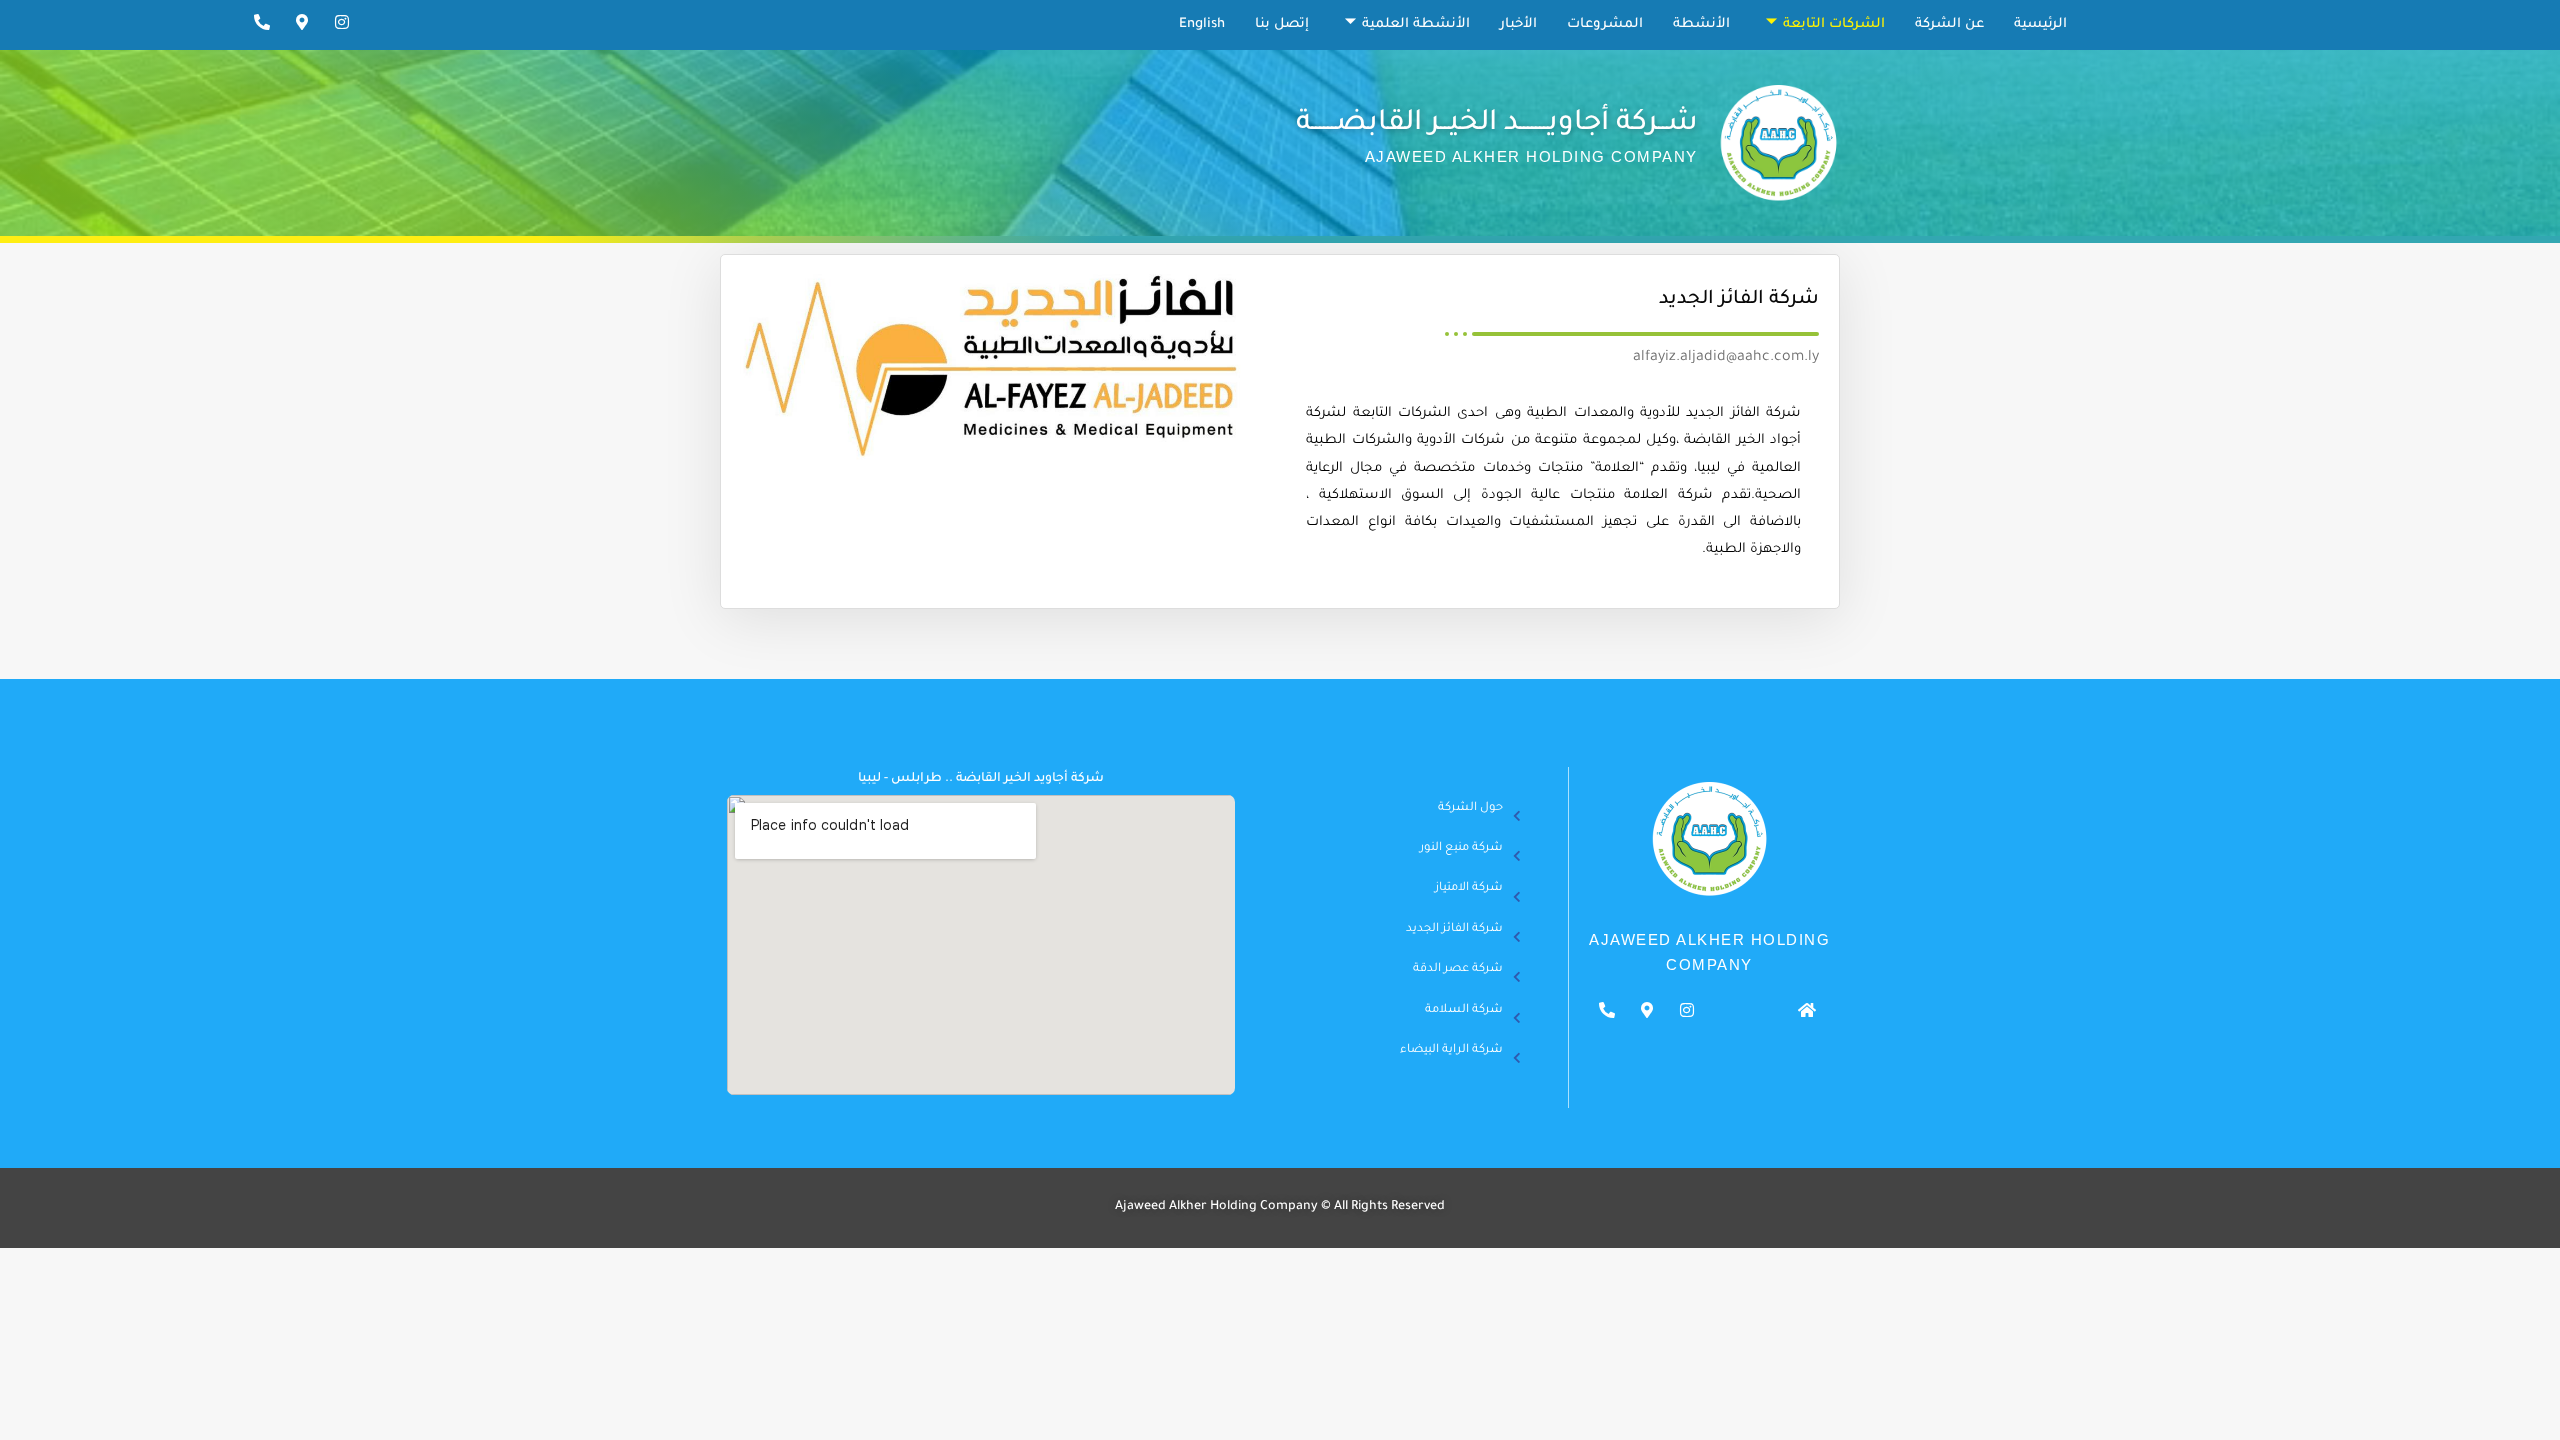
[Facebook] (422, 25)
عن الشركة (1949, 24)
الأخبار (1518, 24)
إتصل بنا (1282, 24)
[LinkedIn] (262, 25)
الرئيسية (2040, 24)
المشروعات (1605, 24)
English (1202, 24)
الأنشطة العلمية (1416, 24)
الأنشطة (1701, 24)
